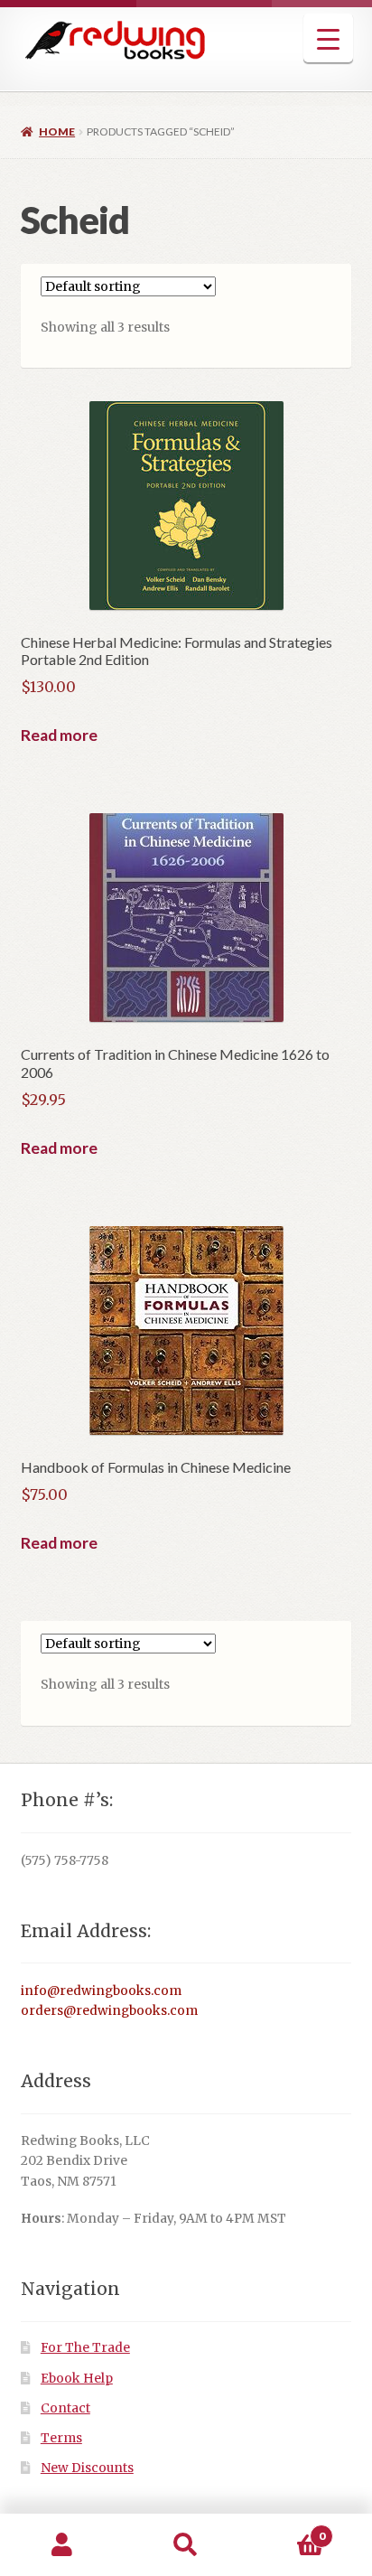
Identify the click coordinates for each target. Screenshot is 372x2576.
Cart (287, 2529)
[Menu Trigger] (328, 38)
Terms (61, 2438)
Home (57, 131)
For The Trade (85, 2348)
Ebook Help (77, 2379)
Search (186, 2545)
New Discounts (87, 2468)
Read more (59, 735)
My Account (62, 2545)
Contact (65, 2408)
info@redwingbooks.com (101, 1991)
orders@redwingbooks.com (109, 2011)
